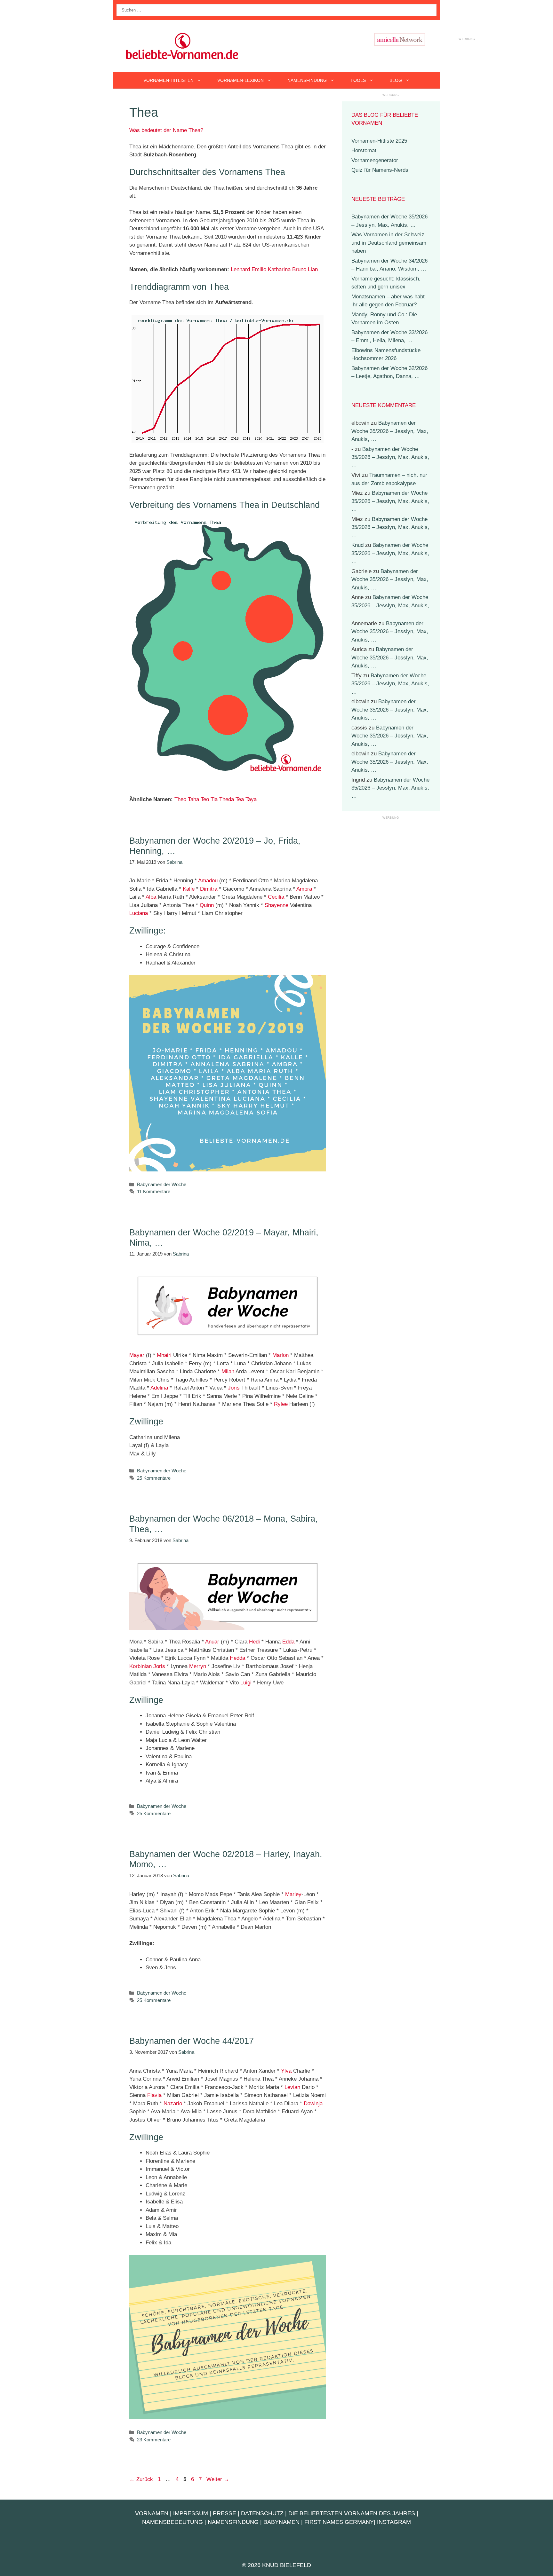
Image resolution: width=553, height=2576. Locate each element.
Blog (396, 80)
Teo (205, 799)
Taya (251, 799)
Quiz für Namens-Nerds (380, 170)
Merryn (198, 1666)
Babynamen (281, 2522)
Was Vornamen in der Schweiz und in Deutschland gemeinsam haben (389, 243)
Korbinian (140, 1666)
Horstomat (364, 150)
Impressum (191, 2513)
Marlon (281, 1355)
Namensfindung (307, 80)
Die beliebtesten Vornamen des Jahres (352, 2513)
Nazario (173, 2103)
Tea (240, 799)
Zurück (141, 2479)
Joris (234, 1388)
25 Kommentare (154, 1478)
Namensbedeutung (172, 2522)
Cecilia (276, 897)
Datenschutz (262, 2513)
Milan (228, 1371)
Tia (214, 799)
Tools (358, 80)
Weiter (218, 2479)
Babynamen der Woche (162, 1184)
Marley (293, 1894)
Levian (292, 2087)
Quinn (207, 905)
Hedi (254, 1642)
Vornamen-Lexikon (240, 80)
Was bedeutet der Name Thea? (166, 130)
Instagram (394, 2522)
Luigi (246, 1683)
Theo (180, 799)
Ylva (286, 2071)
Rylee (281, 1404)
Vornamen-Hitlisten (168, 80)
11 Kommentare (154, 1191)
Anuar (212, 1642)
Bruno (299, 269)
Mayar (137, 1355)
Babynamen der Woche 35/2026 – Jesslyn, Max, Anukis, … (390, 431)
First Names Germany (339, 2522)
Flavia (154, 2095)
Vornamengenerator (375, 160)
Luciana (139, 913)
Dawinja (313, 2103)
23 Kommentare (154, 2440)
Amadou (208, 881)
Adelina (159, 1388)
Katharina (279, 269)
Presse (224, 2513)
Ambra (304, 889)
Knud (357, 545)
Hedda (237, 1658)
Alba (151, 897)
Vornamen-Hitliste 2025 (379, 141)
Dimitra (209, 889)
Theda (227, 799)
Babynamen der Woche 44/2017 (192, 2041)
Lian (313, 269)
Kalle (189, 889)
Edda (288, 1642)
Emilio (259, 269)
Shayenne (276, 905)
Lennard (240, 269)
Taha (193, 799)
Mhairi (164, 1355)
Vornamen (152, 2513)
